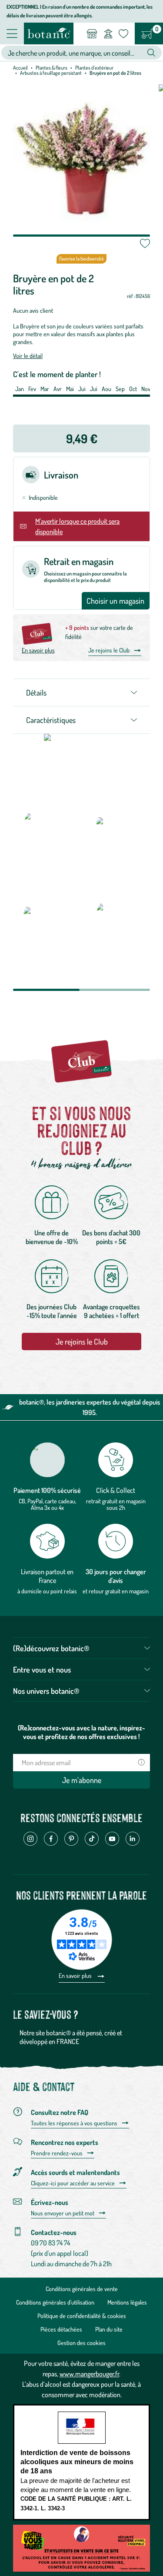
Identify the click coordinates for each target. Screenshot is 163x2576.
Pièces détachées (61, 2329)
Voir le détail (28, 356)
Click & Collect (116, 1490)
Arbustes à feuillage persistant (51, 73)
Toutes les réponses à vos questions (74, 2123)
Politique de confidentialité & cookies (82, 2316)
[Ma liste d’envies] (123, 33)
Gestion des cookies (81, 2343)
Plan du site (109, 2329)
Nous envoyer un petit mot (63, 2213)
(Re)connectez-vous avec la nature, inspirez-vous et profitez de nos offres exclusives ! (81, 1732)
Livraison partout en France (47, 1576)
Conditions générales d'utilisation (55, 2302)
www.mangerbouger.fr (89, 2374)
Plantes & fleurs (52, 68)
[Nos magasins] (92, 33)
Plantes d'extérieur (94, 68)
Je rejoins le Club (109, 650)
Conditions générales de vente (82, 2289)
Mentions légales (127, 2302)
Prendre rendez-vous (57, 2153)
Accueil (20, 68)
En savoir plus (38, 650)
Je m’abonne (82, 1780)
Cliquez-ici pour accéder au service (73, 2183)
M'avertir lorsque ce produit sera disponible (77, 526)
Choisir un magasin (115, 601)
